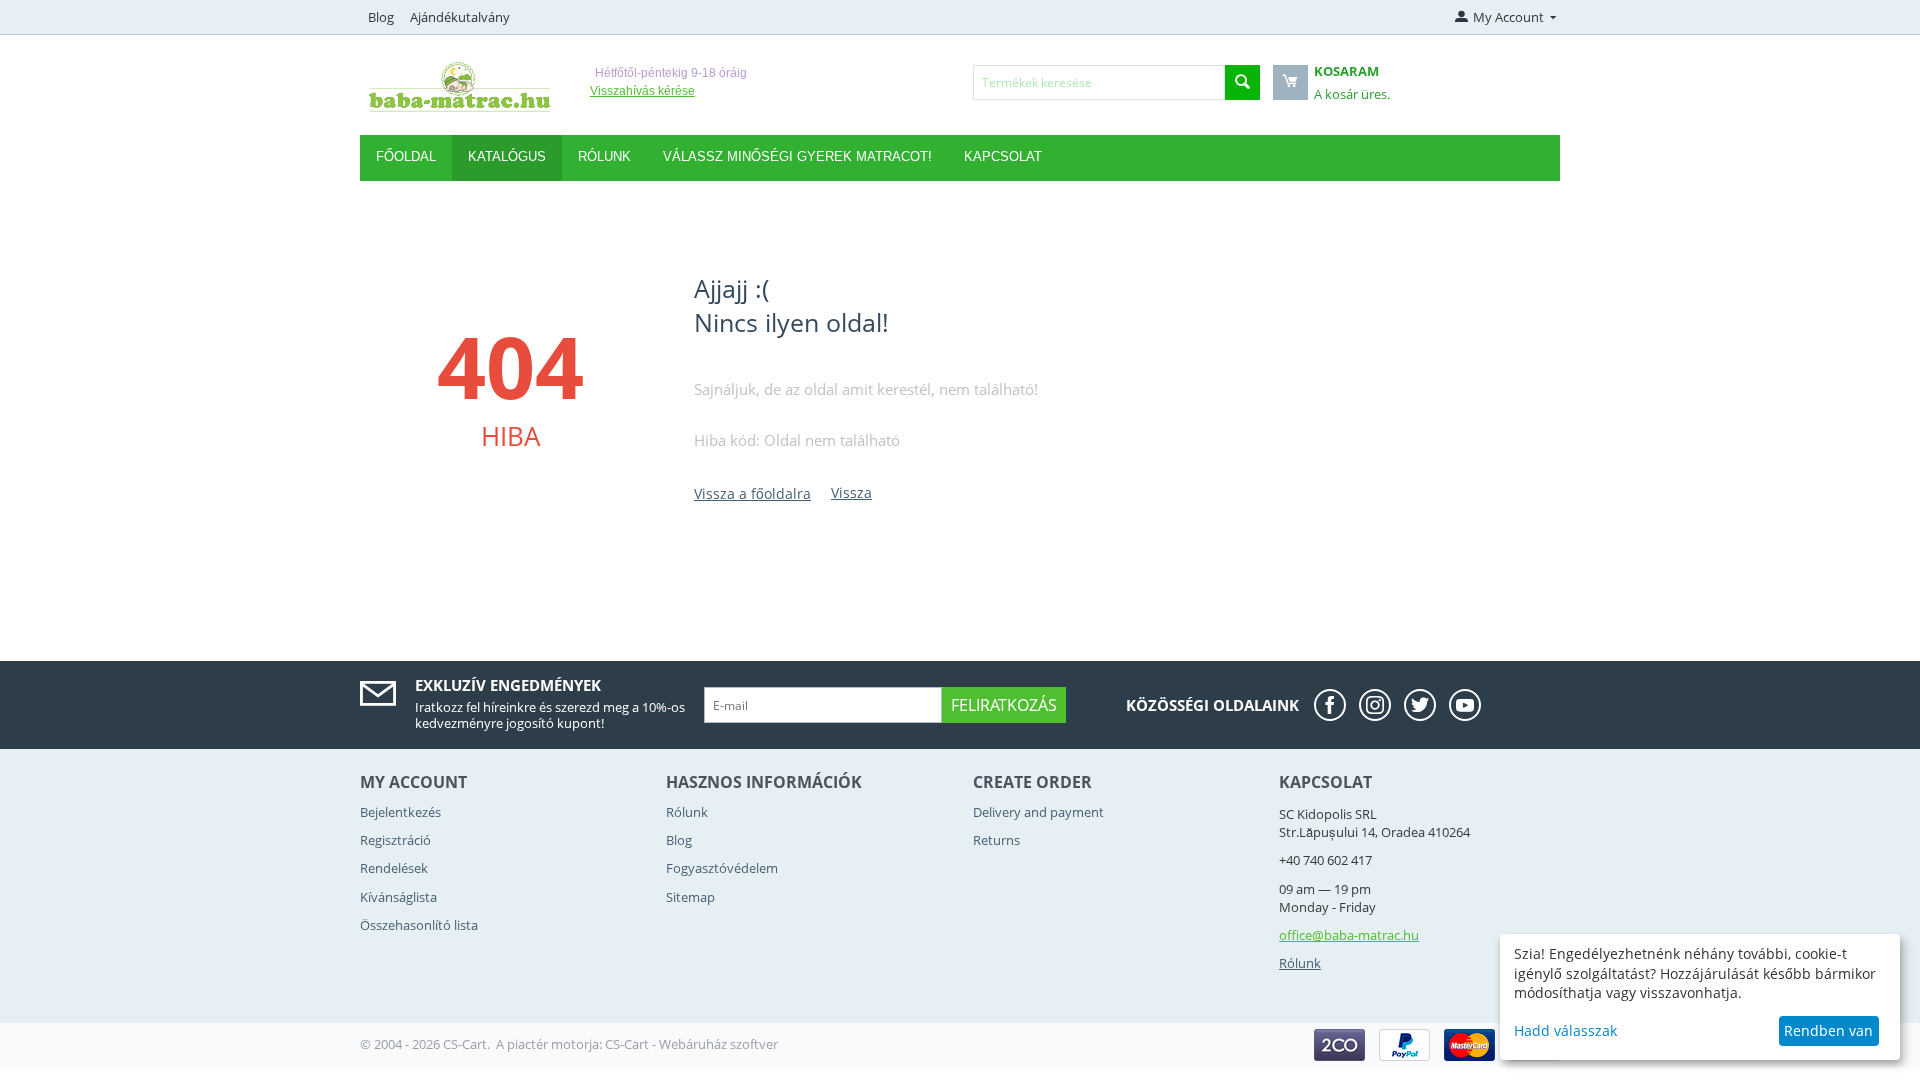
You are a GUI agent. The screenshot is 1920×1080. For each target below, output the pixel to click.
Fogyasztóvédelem (722, 868)
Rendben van (1828, 1030)
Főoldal (406, 156)
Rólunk (687, 812)
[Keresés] (1242, 82)
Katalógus (507, 156)
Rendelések (394, 868)
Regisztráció (395, 840)
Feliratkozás (1004, 705)
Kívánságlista (398, 897)
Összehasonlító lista (419, 925)
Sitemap (690, 897)
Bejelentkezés (400, 812)
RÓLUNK (604, 156)
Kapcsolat (1003, 156)
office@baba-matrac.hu (1349, 935)
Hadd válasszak (1565, 1030)
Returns (996, 840)
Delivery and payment (1038, 812)
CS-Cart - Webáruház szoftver (691, 1044)
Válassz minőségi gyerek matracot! (797, 156)
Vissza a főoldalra (752, 493)
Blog (381, 17)
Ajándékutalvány (460, 17)
